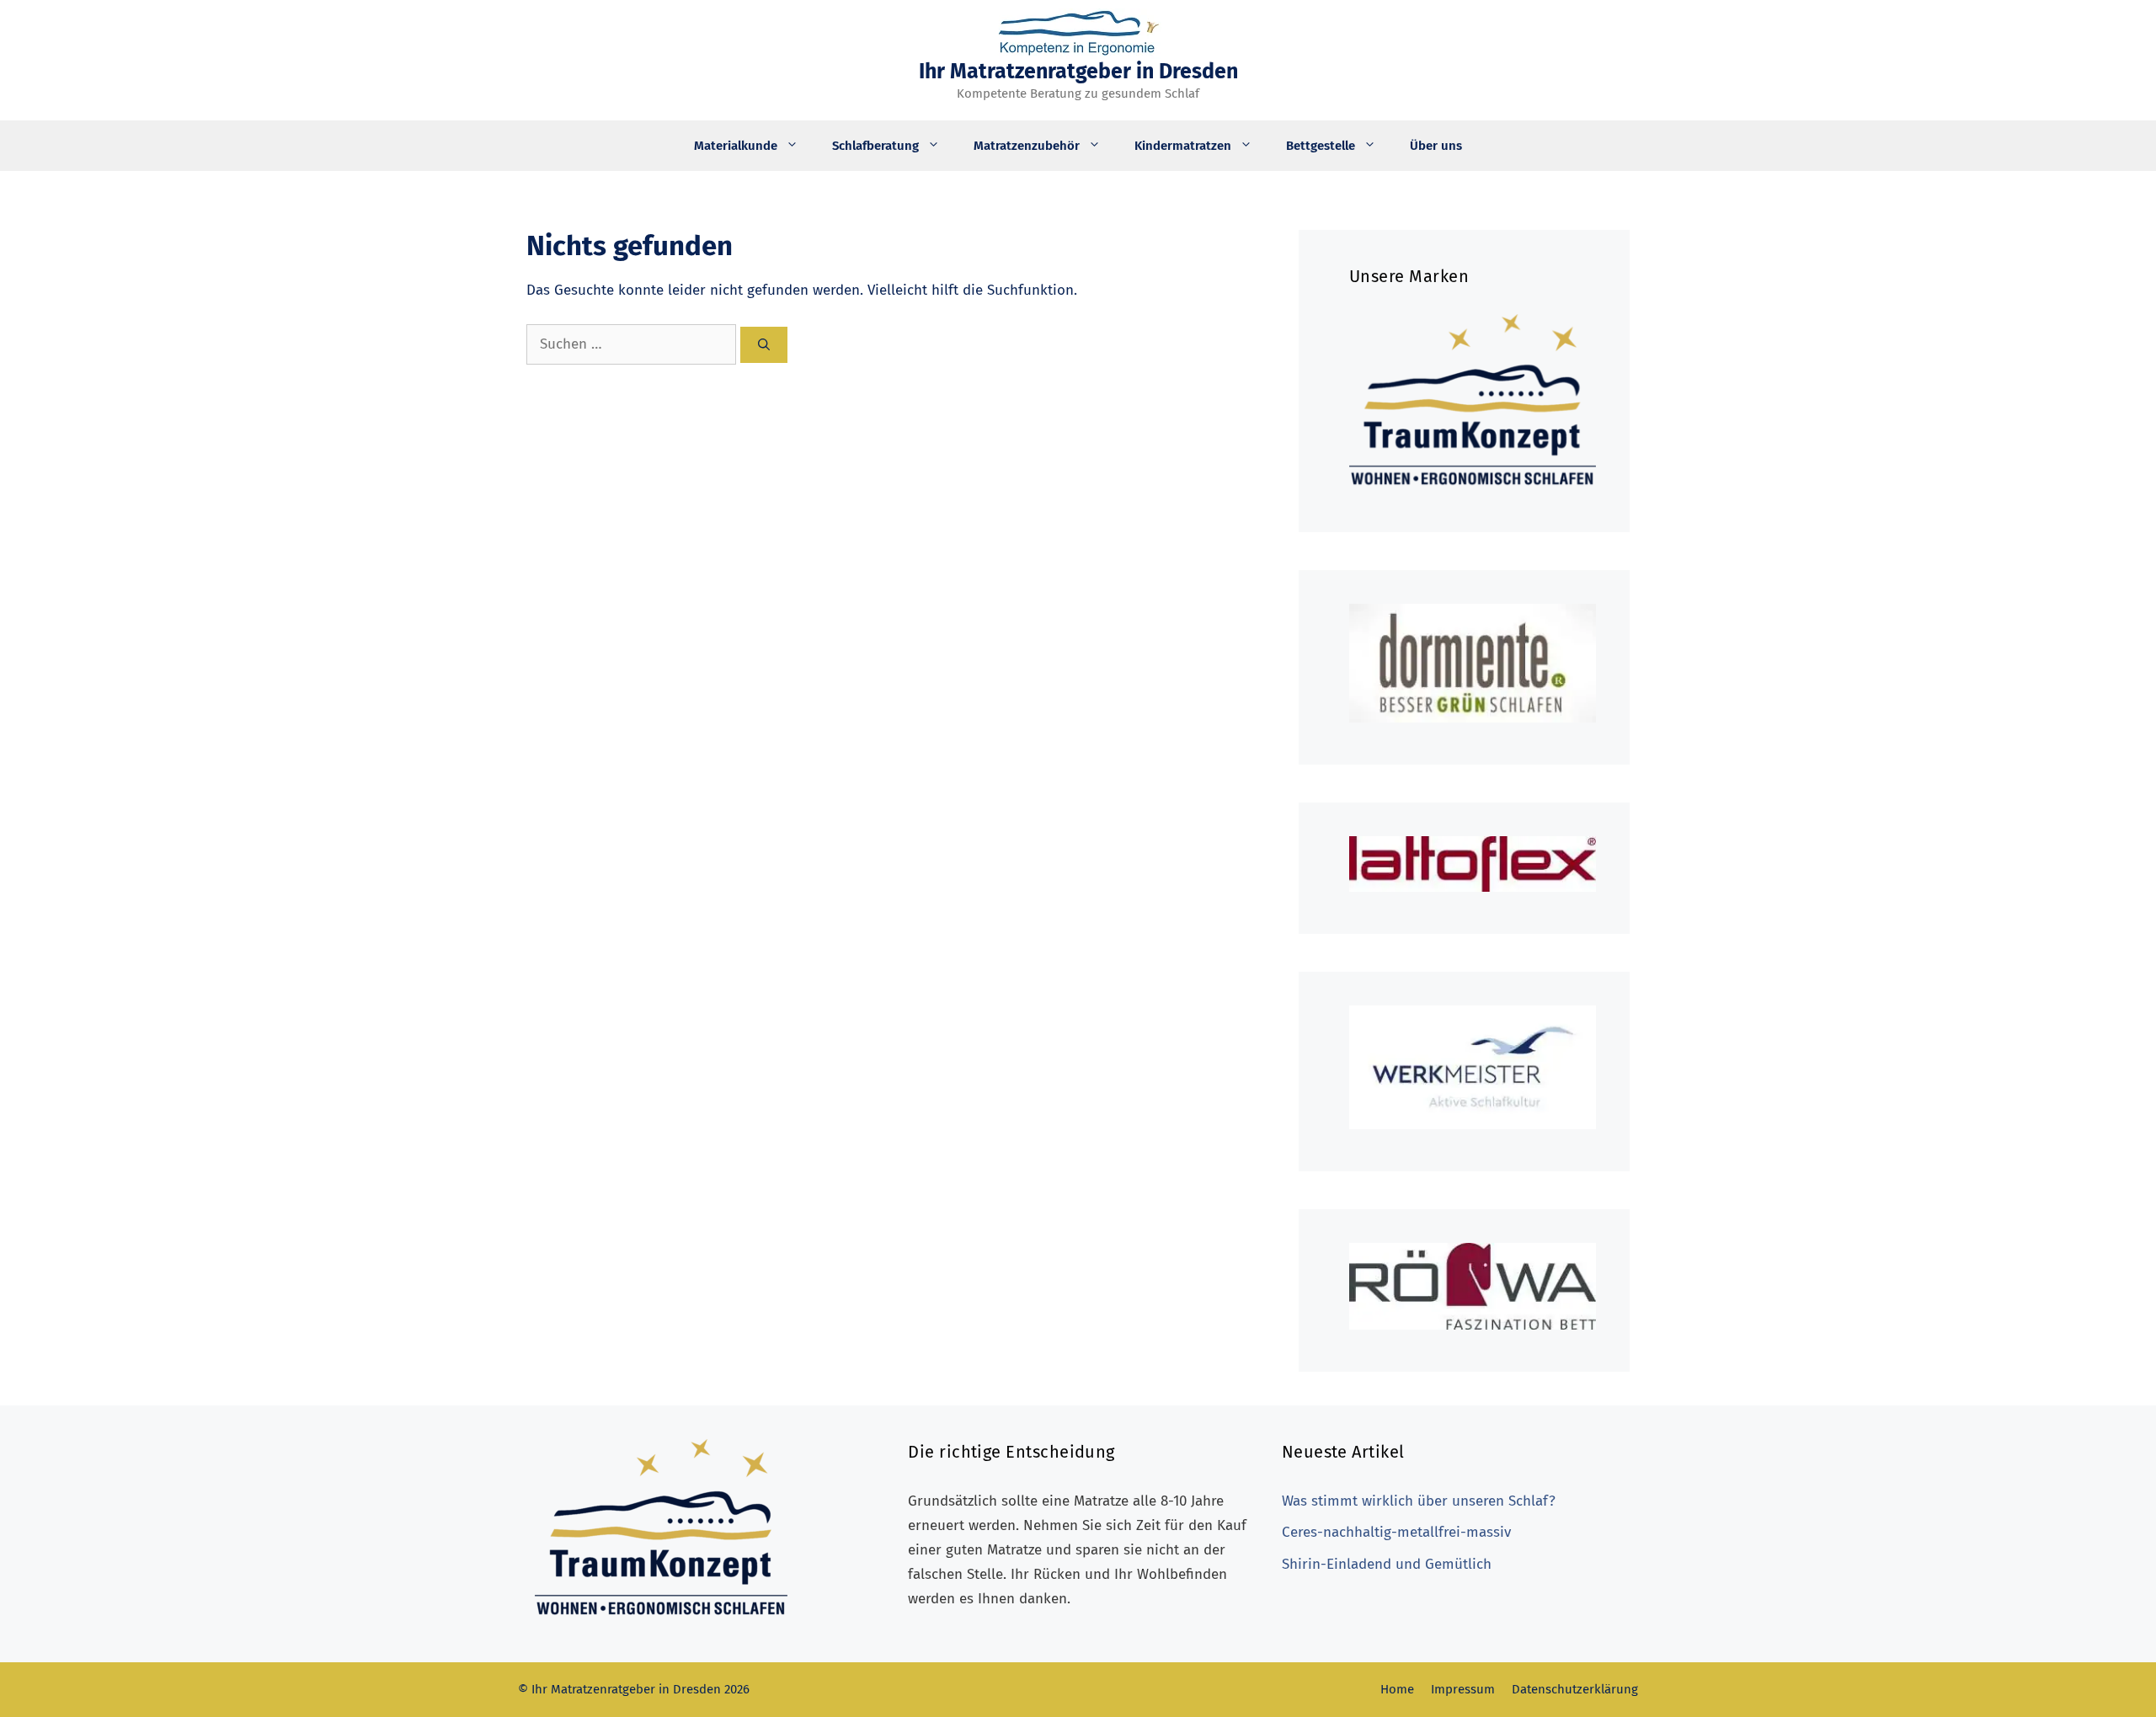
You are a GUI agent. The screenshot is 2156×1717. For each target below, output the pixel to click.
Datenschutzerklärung (1575, 1689)
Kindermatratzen (1183, 146)
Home (1397, 1689)
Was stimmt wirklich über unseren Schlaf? (1419, 1501)
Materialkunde (736, 146)
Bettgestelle (1321, 146)
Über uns (1436, 146)
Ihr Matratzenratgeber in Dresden (1078, 72)
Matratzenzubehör (1027, 146)
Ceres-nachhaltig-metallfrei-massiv (1396, 1532)
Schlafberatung (875, 146)
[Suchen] (764, 345)
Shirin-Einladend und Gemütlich (1387, 1564)
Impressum (1463, 1689)
